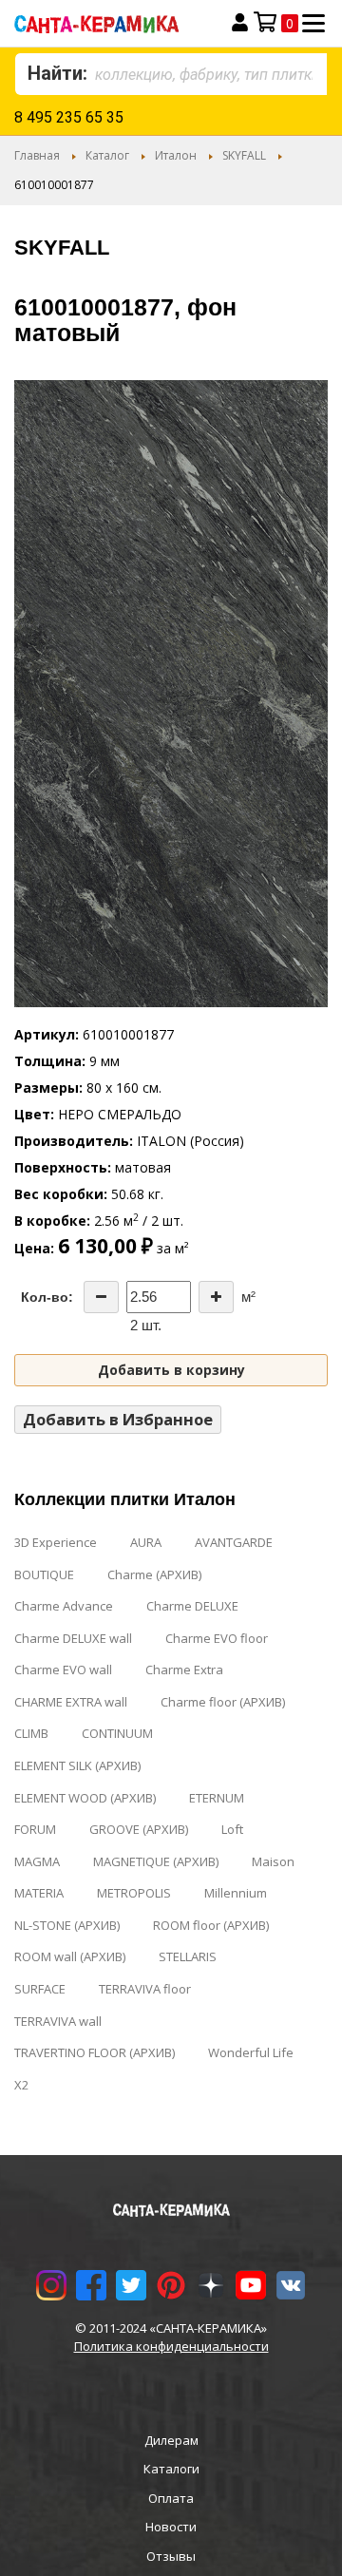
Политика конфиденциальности (171, 2346)
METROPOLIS (134, 1893)
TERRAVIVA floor (145, 1989)
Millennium (236, 1893)
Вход (240, 23)
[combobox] (171, 74)
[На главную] (112, 23)
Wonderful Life (251, 2052)
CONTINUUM (117, 1733)
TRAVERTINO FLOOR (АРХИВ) (95, 2052)
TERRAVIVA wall (58, 2021)
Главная (37, 155)
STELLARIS (188, 1956)
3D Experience (56, 1542)
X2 (21, 2085)
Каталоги (171, 2469)
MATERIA (39, 1893)
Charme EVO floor (217, 1638)
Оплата (171, 2498)
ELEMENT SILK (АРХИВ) (77, 1765)
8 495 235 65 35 (69, 117)
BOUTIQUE (44, 1574)
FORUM (35, 1829)
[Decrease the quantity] (101, 1297)
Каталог (107, 155)
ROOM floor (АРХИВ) (211, 1925)
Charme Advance (64, 1606)
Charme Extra (184, 1670)
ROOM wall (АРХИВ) (70, 1956)
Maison (273, 1861)
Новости (171, 2527)
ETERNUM (217, 1798)
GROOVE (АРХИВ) (139, 1829)
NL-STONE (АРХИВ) (67, 1925)
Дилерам (171, 2440)
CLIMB (31, 1733)
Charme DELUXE (192, 1606)
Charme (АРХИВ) (154, 1574)
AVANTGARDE (234, 1542)
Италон (176, 155)
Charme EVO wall (63, 1670)
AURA (146, 1542)
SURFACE (40, 1989)
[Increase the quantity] (216, 1297)
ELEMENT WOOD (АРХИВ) (85, 1798)
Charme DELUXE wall (73, 1638)
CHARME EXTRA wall (71, 1702)
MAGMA (37, 1861)
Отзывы (171, 2556)
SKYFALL (244, 155)
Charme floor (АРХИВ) (223, 1702)
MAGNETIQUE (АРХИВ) (156, 1861)
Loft (232, 1829)
